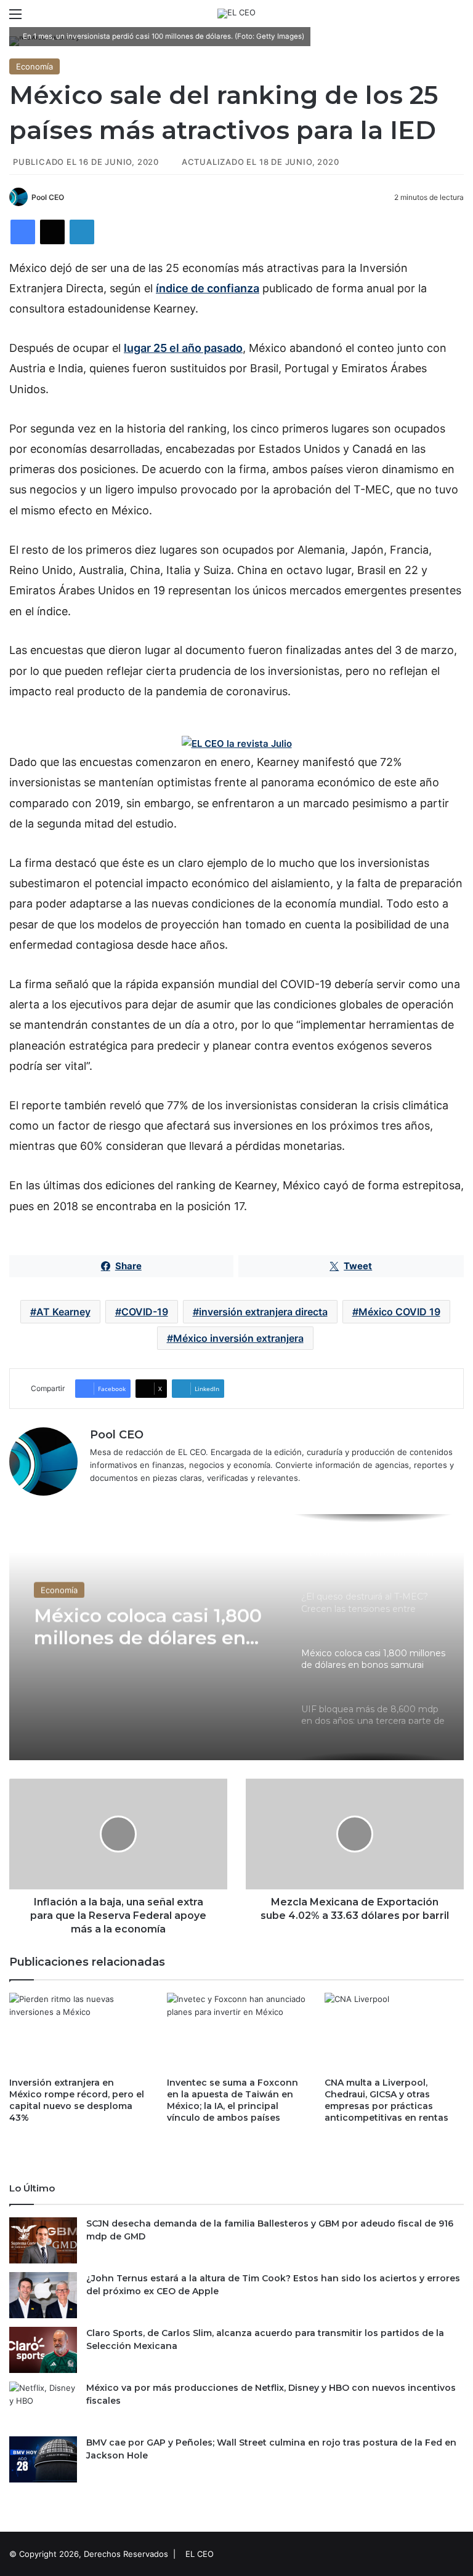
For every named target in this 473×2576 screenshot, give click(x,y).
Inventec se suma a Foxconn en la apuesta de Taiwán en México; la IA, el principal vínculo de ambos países (232, 2100)
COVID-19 (145, 1312)
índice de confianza (208, 288)
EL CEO (200, 2554)
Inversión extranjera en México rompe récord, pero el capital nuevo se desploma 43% (77, 2100)
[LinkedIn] (82, 232)
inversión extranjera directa (263, 1312)
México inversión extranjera (238, 1338)
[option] (236, 1637)
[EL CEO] (236, 14)
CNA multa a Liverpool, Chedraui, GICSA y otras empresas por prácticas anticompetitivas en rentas (386, 2100)
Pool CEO (48, 197)
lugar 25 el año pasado (183, 348)
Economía (34, 66)
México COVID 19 (399, 1312)
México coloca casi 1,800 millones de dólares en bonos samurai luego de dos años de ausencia (148, 1626)
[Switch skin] (436, 18)
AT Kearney (63, 1312)
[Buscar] (458, 18)
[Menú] (15, 18)
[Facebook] (23, 232)
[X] (52, 232)
